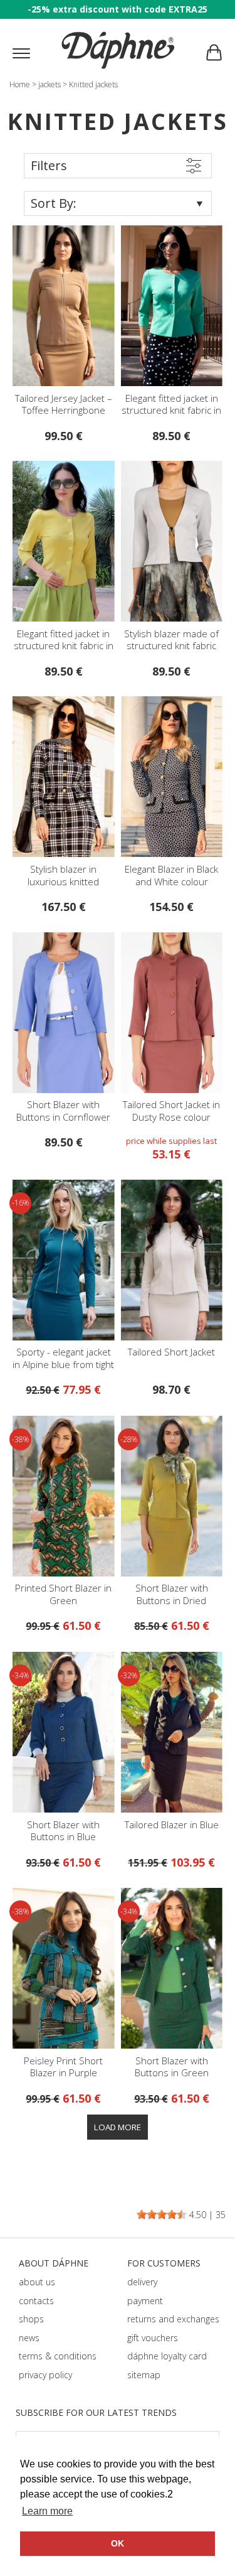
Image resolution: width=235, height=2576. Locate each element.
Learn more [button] (47, 2511)
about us (37, 2282)
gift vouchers (153, 2338)
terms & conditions (58, 2356)
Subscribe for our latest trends (96, 2412)
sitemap (144, 2375)
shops (31, 2319)
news (29, 2338)
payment (145, 2301)
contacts (36, 2301)
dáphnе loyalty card (167, 2356)
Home (20, 84)
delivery (142, 2282)
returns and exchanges (173, 2319)
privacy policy (45, 2375)
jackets (50, 84)
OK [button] (118, 2543)
